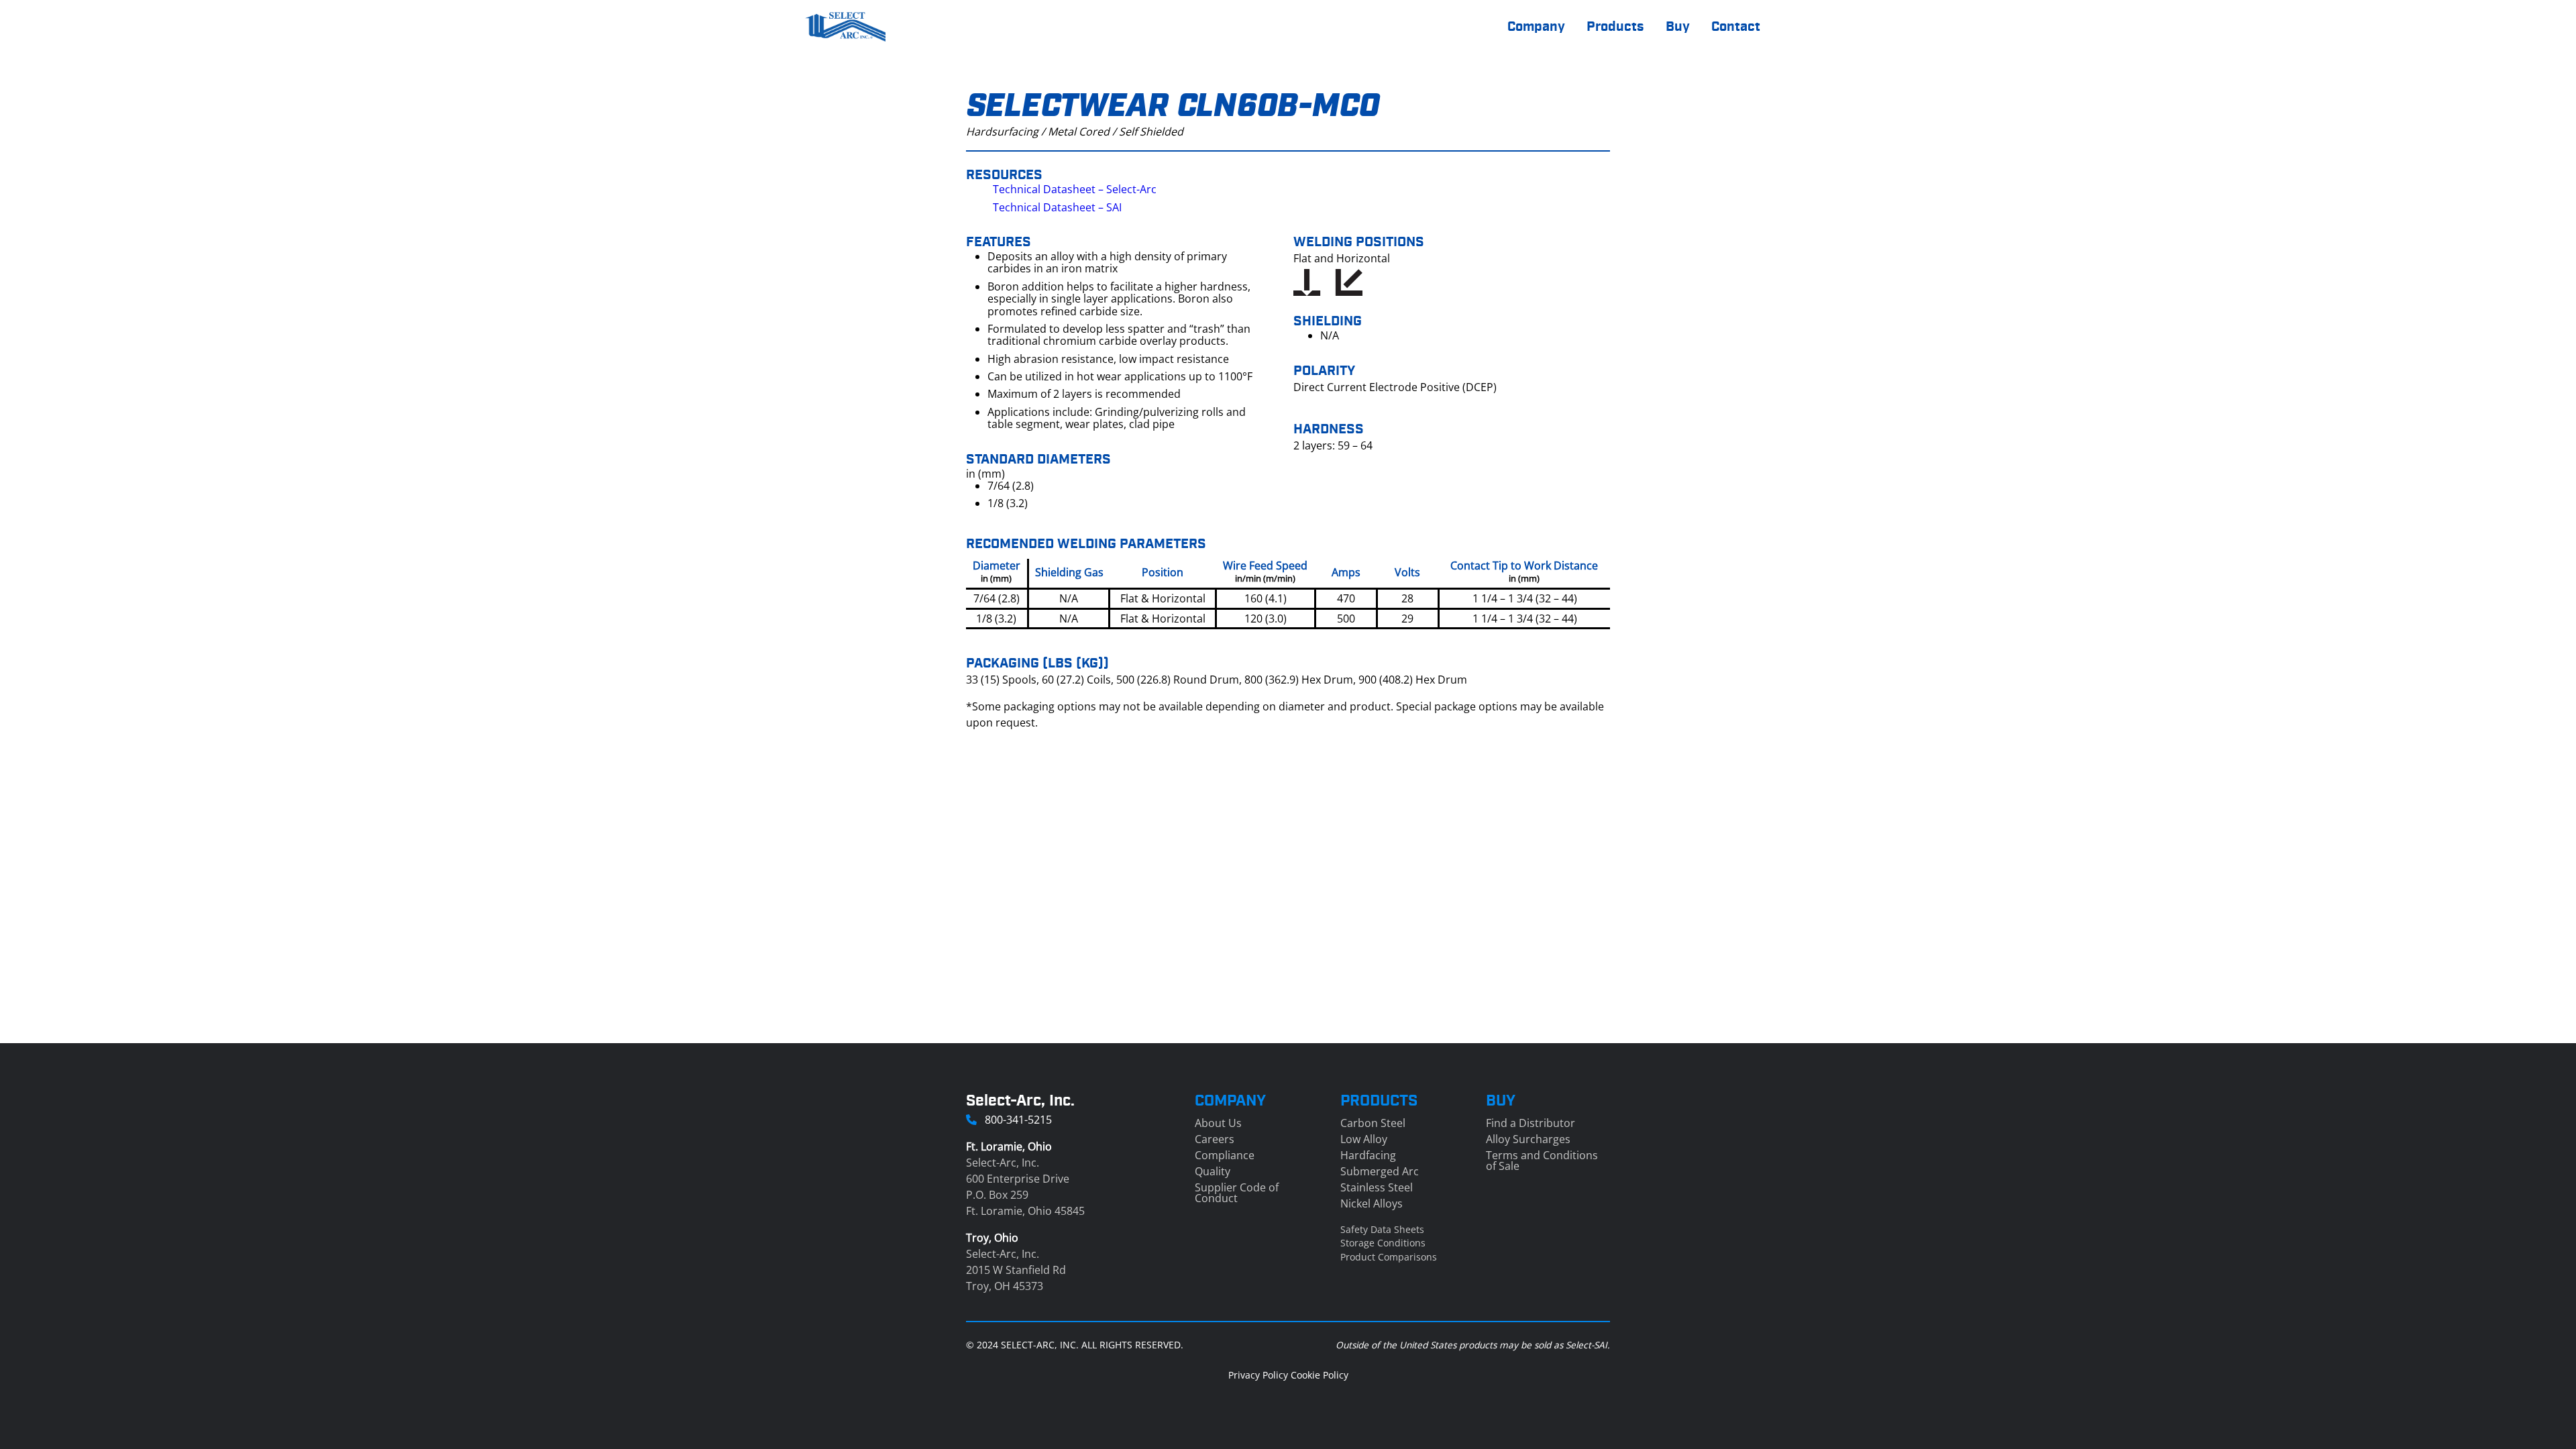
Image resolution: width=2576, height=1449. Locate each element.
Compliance (1225, 1155)
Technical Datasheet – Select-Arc (1075, 189)
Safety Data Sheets (1382, 1229)
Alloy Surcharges (1528, 1139)
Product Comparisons (1389, 1257)
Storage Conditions (1383, 1243)
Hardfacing (1368, 1155)
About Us (1218, 1123)
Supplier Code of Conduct (1237, 1193)
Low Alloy (1364, 1139)
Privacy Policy (1258, 1375)
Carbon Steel (1373, 1123)
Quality (1213, 1171)
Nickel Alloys (1372, 1203)
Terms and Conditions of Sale (1542, 1161)
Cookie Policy (1320, 1375)
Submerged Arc (1380, 1171)
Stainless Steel (1377, 1187)
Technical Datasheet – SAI (1057, 207)
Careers (1215, 1139)
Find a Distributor (1531, 1123)
